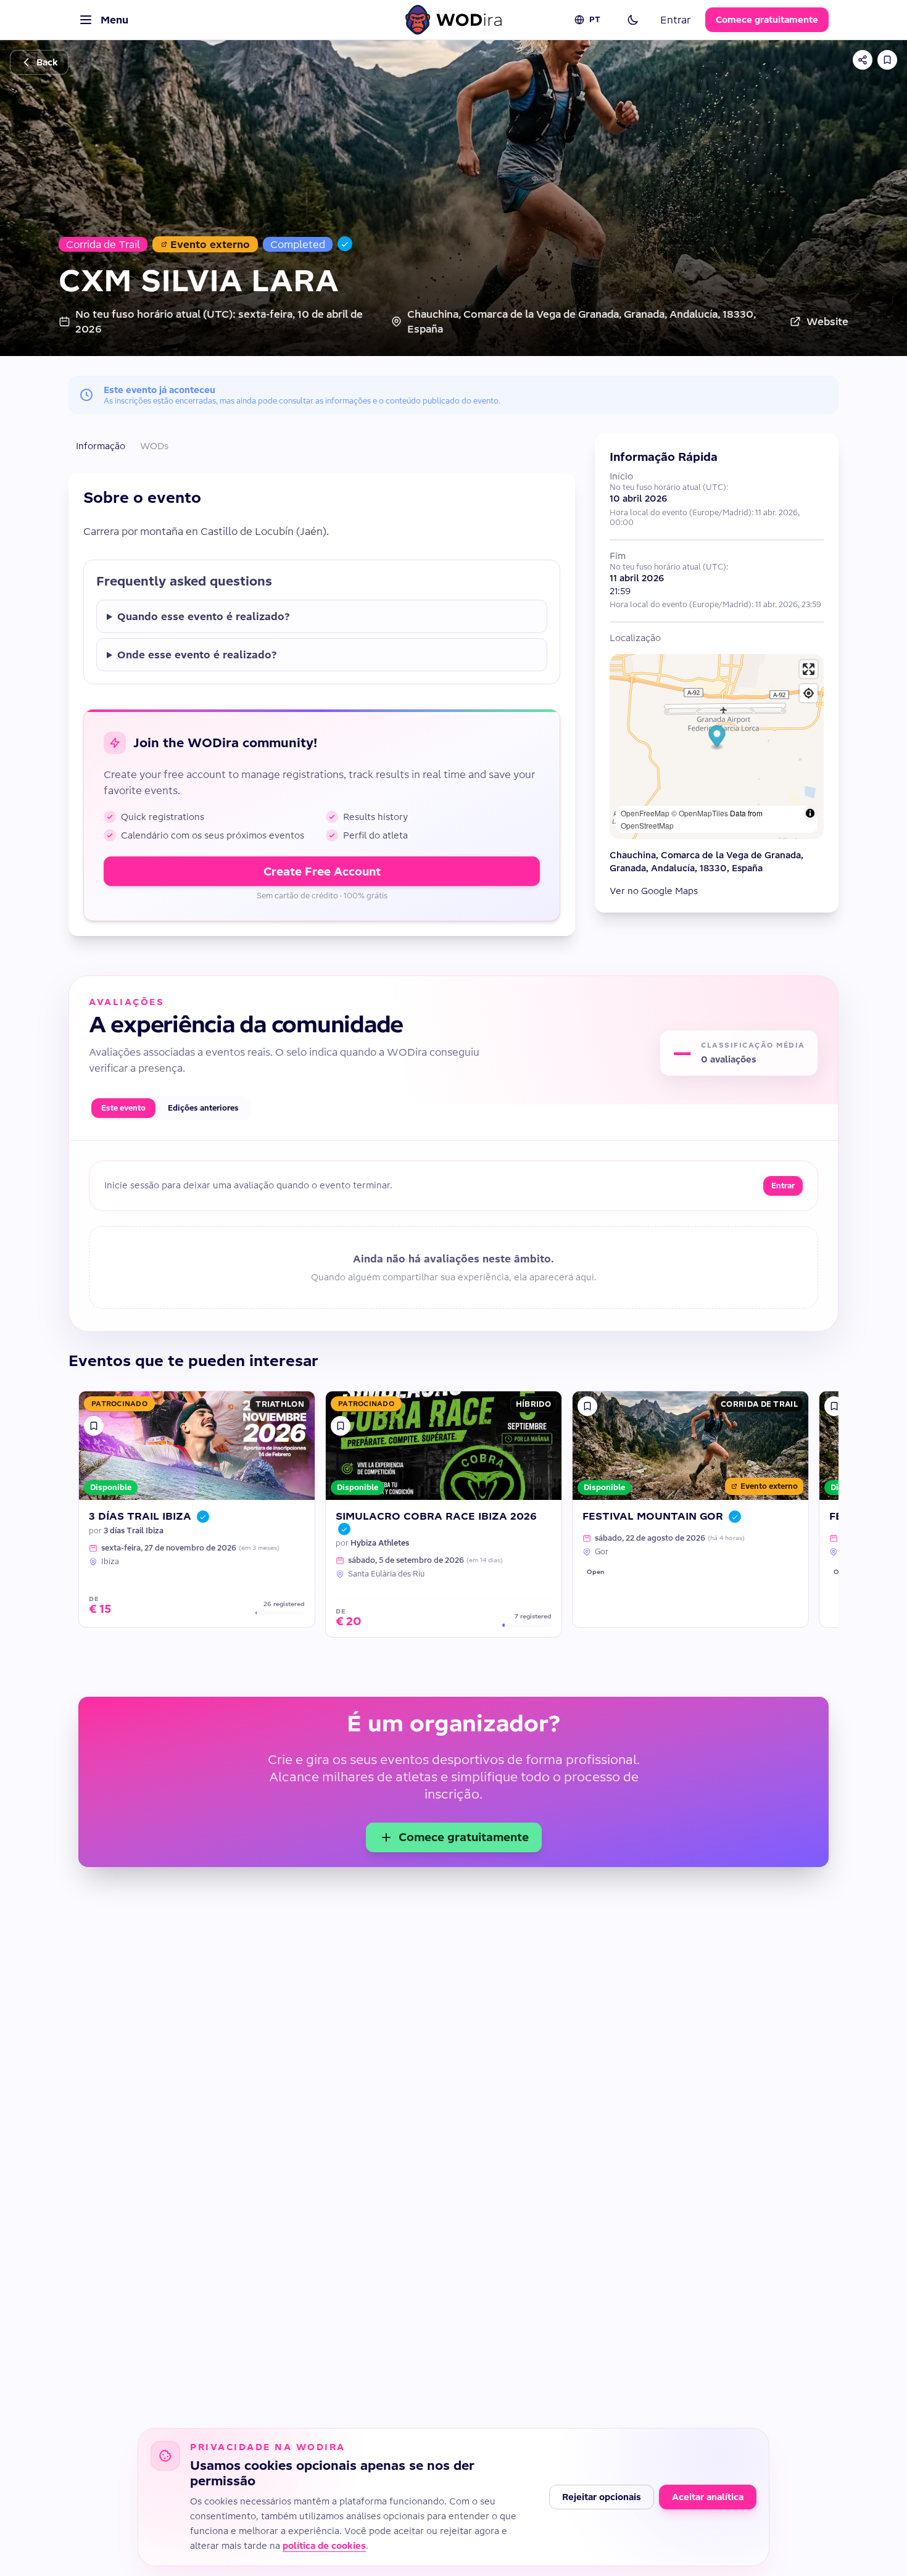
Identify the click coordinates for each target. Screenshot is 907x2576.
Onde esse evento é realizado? (197, 655)
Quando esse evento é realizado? (204, 616)
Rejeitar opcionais (602, 2497)
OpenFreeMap (645, 813)
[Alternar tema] (633, 20)
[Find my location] (809, 693)
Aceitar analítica (708, 2497)
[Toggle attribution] (810, 813)
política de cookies (324, 2546)
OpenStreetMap (647, 825)
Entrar (675, 20)
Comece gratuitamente (767, 20)
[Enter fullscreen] (809, 669)
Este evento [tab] (123, 1108)
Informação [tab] (101, 446)
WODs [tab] (154, 446)
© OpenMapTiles (700, 813)
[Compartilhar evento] (863, 60)
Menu (114, 20)
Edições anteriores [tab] (203, 1108)
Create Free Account (322, 872)
